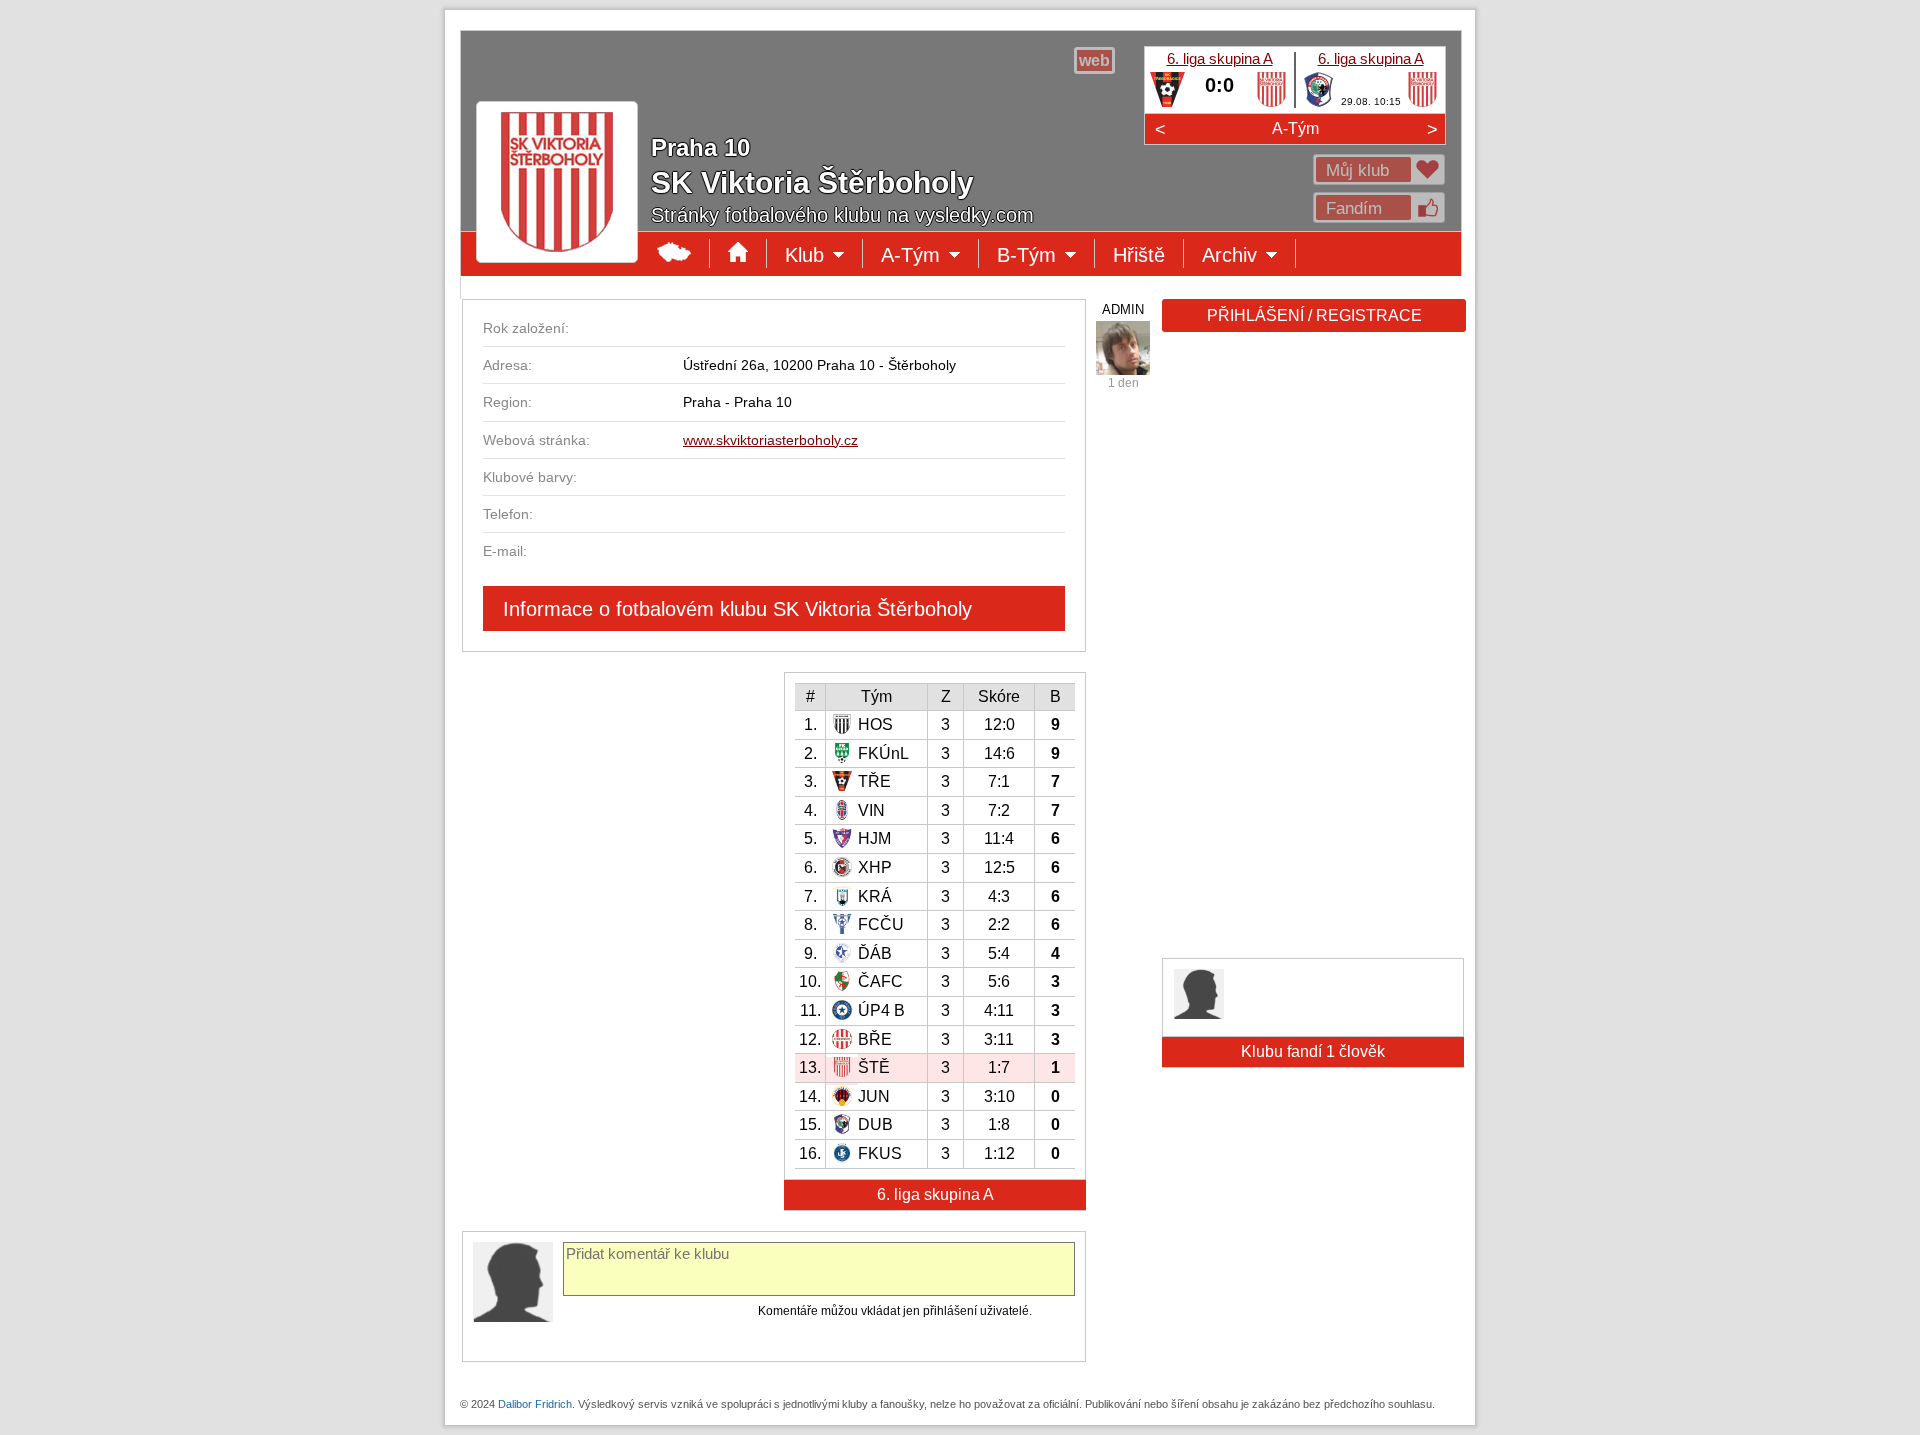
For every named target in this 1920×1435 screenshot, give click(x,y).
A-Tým (1295, 128)
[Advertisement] (1312, 652)
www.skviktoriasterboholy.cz (770, 440)
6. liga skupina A (1220, 58)
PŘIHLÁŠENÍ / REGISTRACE (1314, 315)
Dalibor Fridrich (535, 1404)
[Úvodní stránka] (738, 253)
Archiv (1249, 256)
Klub (824, 256)
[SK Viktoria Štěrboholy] (1271, 103)
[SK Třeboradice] (1167, 103)
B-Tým (1041, 256)
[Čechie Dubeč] (1318, 103)
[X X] (1199, 1013)
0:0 (1219, 85)
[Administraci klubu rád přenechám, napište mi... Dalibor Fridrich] (1123, 348)
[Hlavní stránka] (674, 253)
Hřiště (1139, 255)
